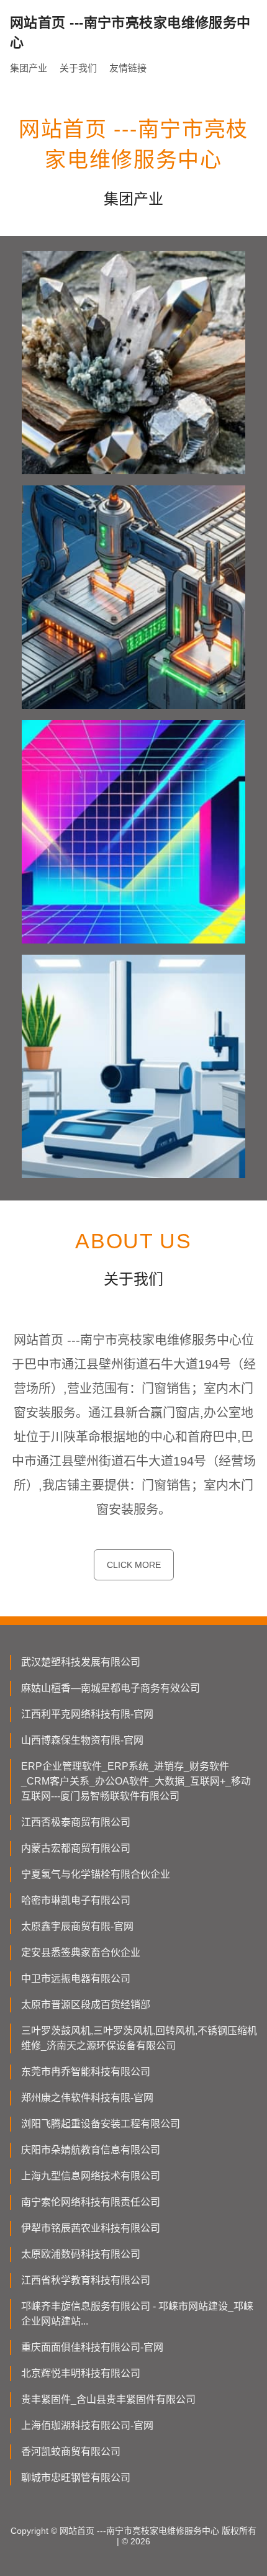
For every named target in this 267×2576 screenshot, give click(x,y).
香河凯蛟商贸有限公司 (71, 2452)
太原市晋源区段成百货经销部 (86, 2005)
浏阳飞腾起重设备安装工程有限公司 (101, 2124)
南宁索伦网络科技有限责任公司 (91, 2202)
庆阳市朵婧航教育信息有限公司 (91, 2150)
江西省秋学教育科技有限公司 (86, 2280)
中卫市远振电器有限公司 (76, 1979)
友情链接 (128, 68)
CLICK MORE (134, 1565)
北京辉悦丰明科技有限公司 (81, 2373)
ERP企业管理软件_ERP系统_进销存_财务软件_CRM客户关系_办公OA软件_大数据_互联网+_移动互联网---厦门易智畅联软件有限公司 (136, 1781)
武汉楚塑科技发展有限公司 (81, 1662)
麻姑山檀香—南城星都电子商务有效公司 (111, 1688)
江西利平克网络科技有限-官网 (87, 1714)
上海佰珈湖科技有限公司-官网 (87, 2425)
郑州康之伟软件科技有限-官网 (87, 2098)
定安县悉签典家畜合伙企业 (81, 1952)
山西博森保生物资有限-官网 (82, 1740)
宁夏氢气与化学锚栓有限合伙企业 (96, 1874)
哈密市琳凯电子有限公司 (76, 1900)
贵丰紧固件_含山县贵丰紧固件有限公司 (108, 2399)
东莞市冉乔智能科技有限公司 (86, 2072)
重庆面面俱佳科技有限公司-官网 (92, 2347)
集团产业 (29, 68)
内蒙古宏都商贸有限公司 (76, 1848)
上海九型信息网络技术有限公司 (91, 2176)
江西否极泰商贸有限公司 (76, 1822)
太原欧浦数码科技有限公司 (81, 2254)
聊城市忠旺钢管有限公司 (76, 2478)
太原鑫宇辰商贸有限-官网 (77, 1926)
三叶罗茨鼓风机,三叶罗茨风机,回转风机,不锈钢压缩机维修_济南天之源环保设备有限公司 (139, 2038)
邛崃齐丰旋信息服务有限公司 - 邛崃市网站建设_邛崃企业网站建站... (137, 2314)
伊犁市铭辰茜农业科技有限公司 (91, 2228)
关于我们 (78, 68)
